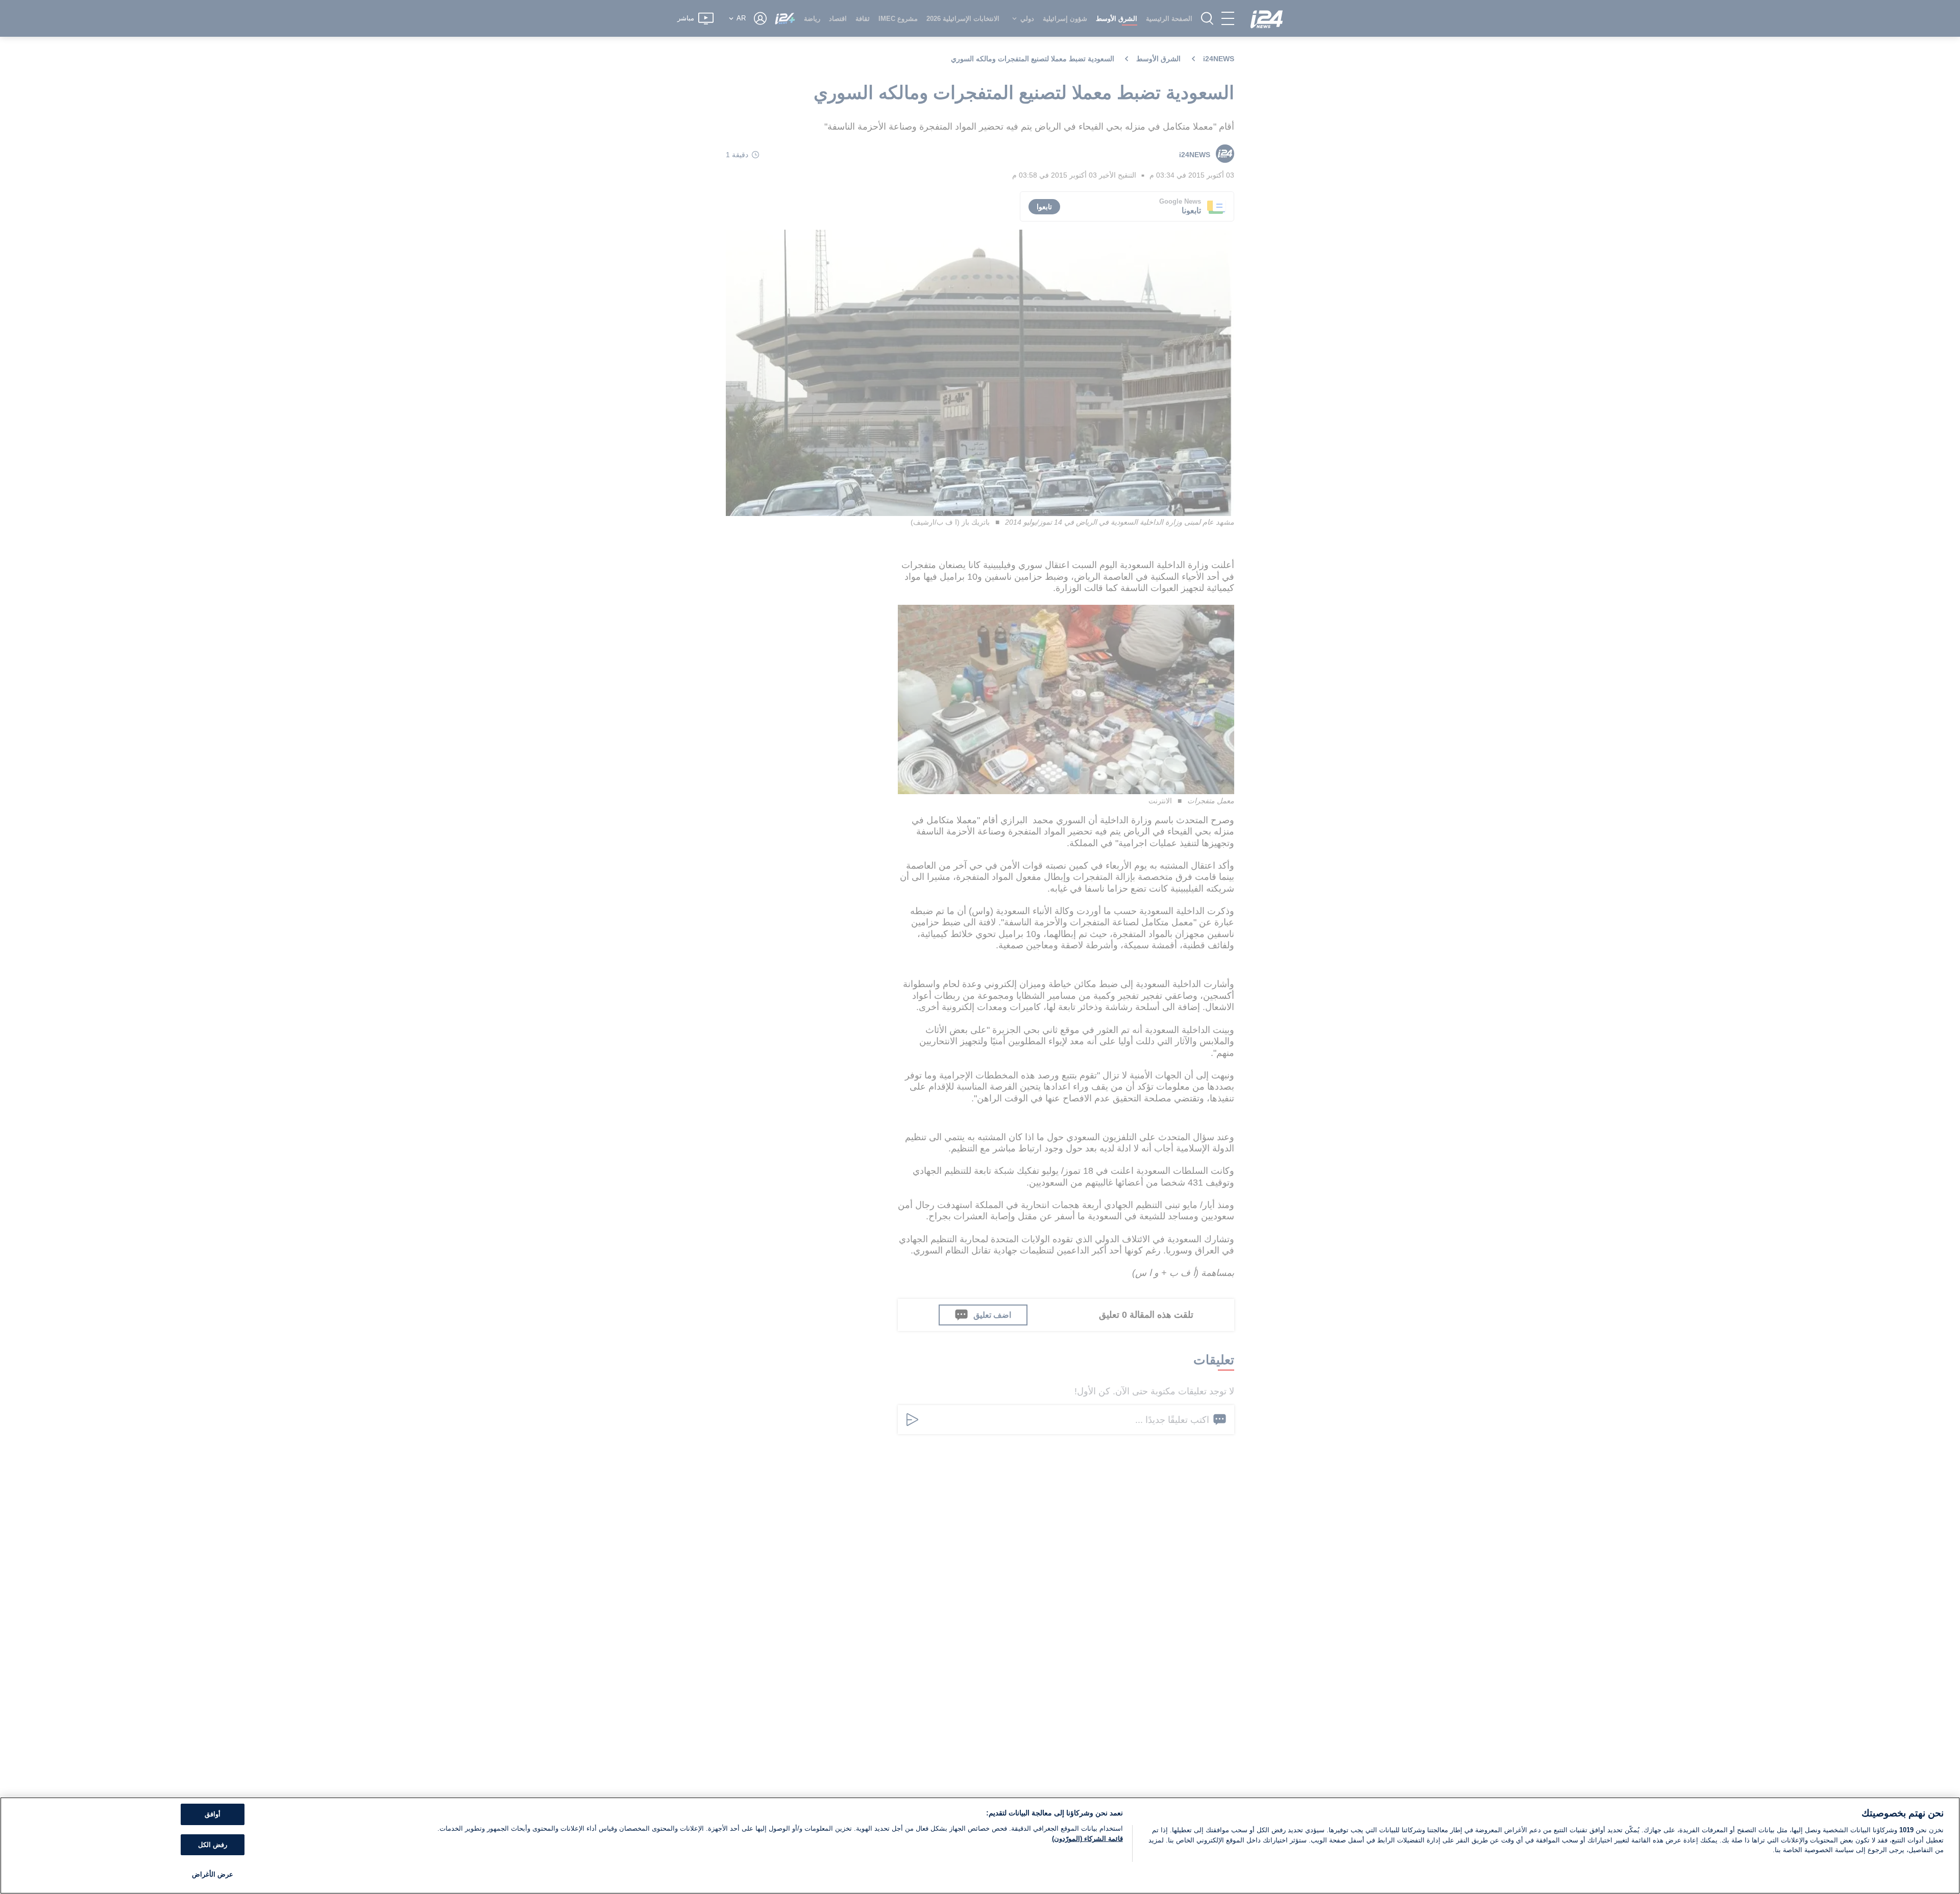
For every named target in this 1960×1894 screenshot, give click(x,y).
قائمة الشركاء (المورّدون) (1087, 1839)
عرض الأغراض (213, 1874)
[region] (980, 1846)
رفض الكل (213, 1845)
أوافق (213, 1814)
